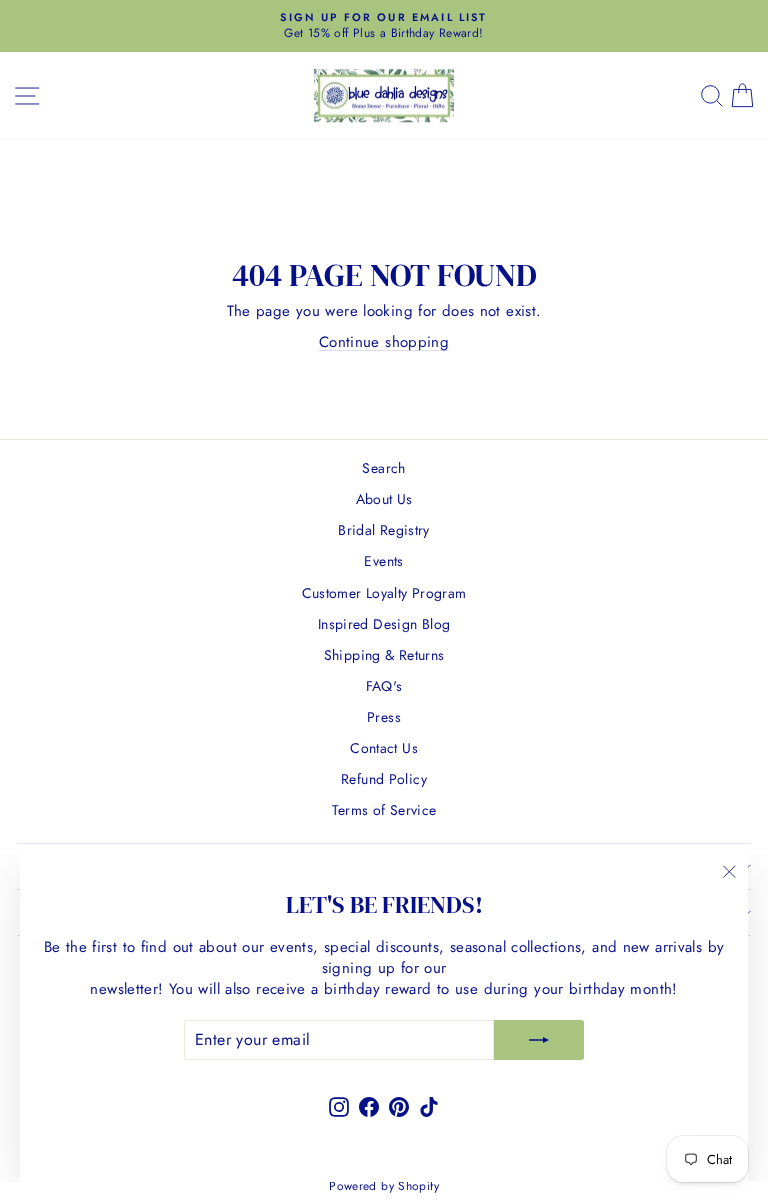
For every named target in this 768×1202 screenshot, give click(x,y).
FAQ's (384, 686)
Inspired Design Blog (384, 624)
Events (383, 561)
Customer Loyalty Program (384, 593)
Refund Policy (384, 779)
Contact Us (384, 748)
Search (383, 468)
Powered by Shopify (384, 1186)
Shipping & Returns (384, 655)
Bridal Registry (384, 530)
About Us (384, 499)
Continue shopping (384, 342)
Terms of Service (384, 810)
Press (384, 717)
